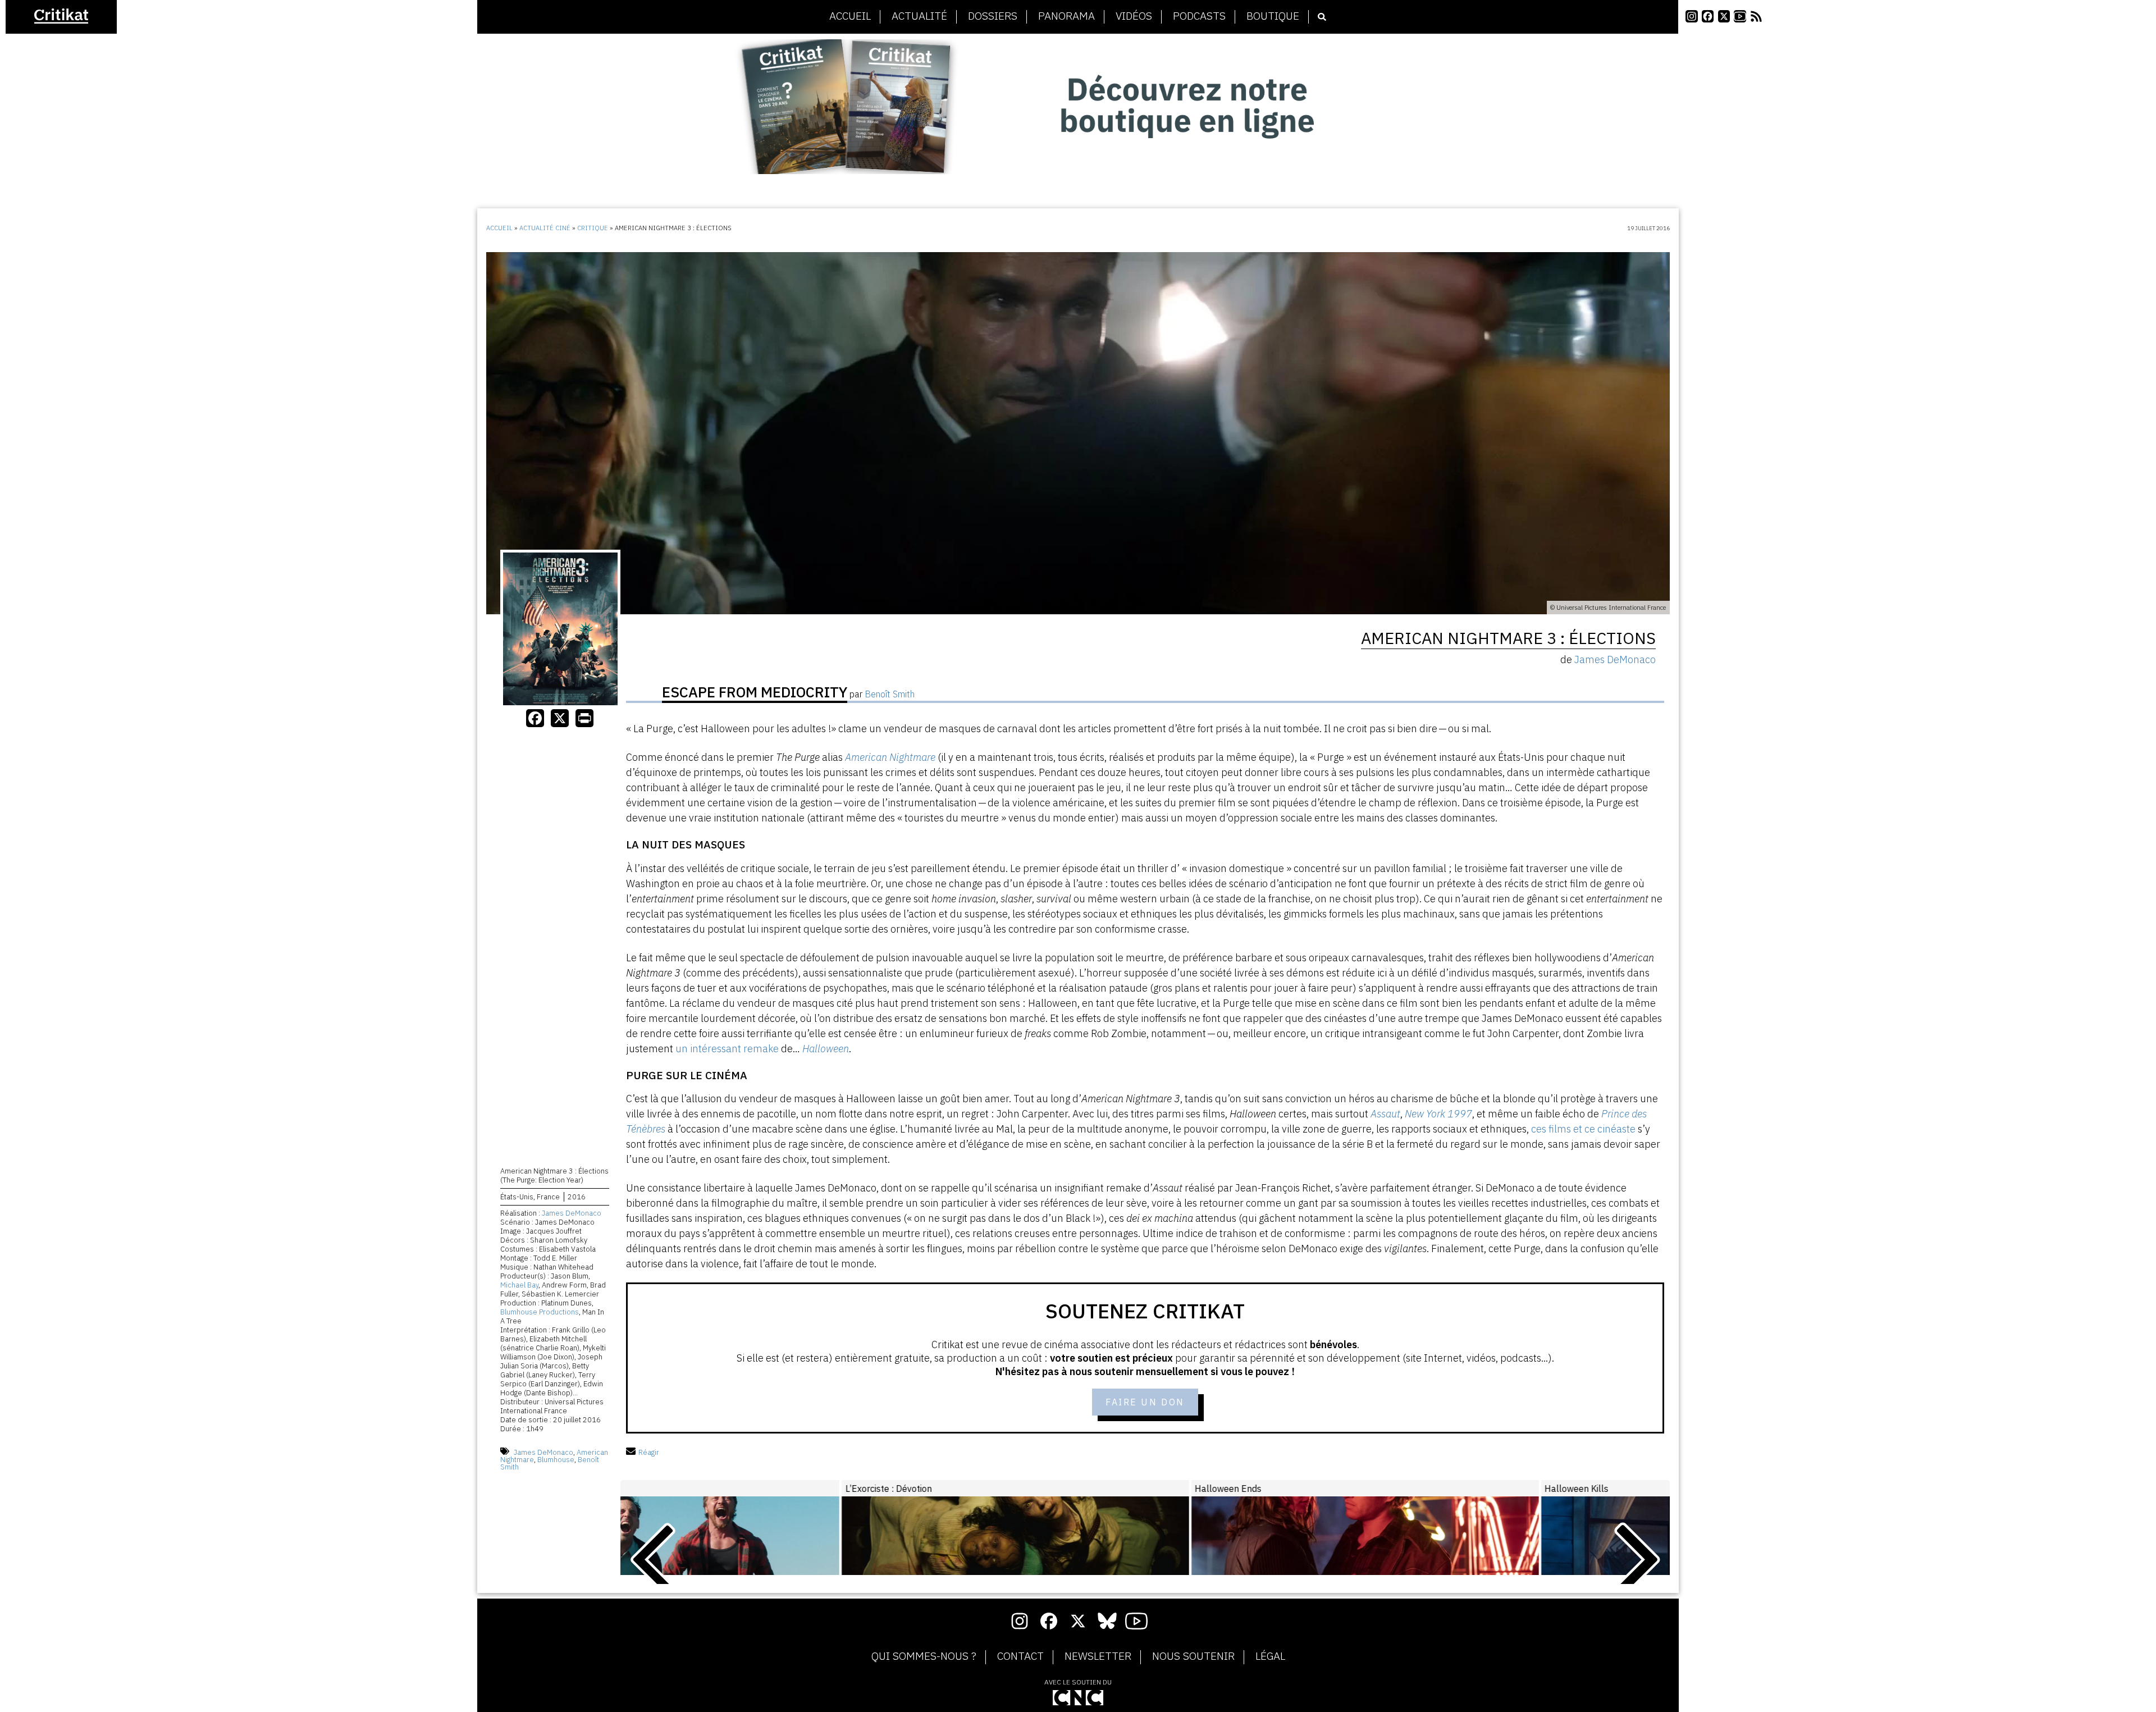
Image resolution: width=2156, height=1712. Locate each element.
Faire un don (1145, 1402)
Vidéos (1134, 16)
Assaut (1385, 1114)
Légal (1270, 1656)
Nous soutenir (1193, 1656)
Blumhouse (556, 1460)
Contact (1020, 1656)
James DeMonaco (572, 1213)
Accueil (850, 16)
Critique (593, 228)
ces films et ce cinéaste (1583, 1129)
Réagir (649, 1452)
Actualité (919, 16)
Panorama (1066, 16)
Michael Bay (519, 1285)
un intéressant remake (727, 1049)
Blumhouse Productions (540, 1312)
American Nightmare (890, 757)
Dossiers (993, 16)
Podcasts (1199, 16)
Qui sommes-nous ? (924, 1656)
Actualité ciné (545, 228)
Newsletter (1098, 1656)
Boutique (1273, 16)
